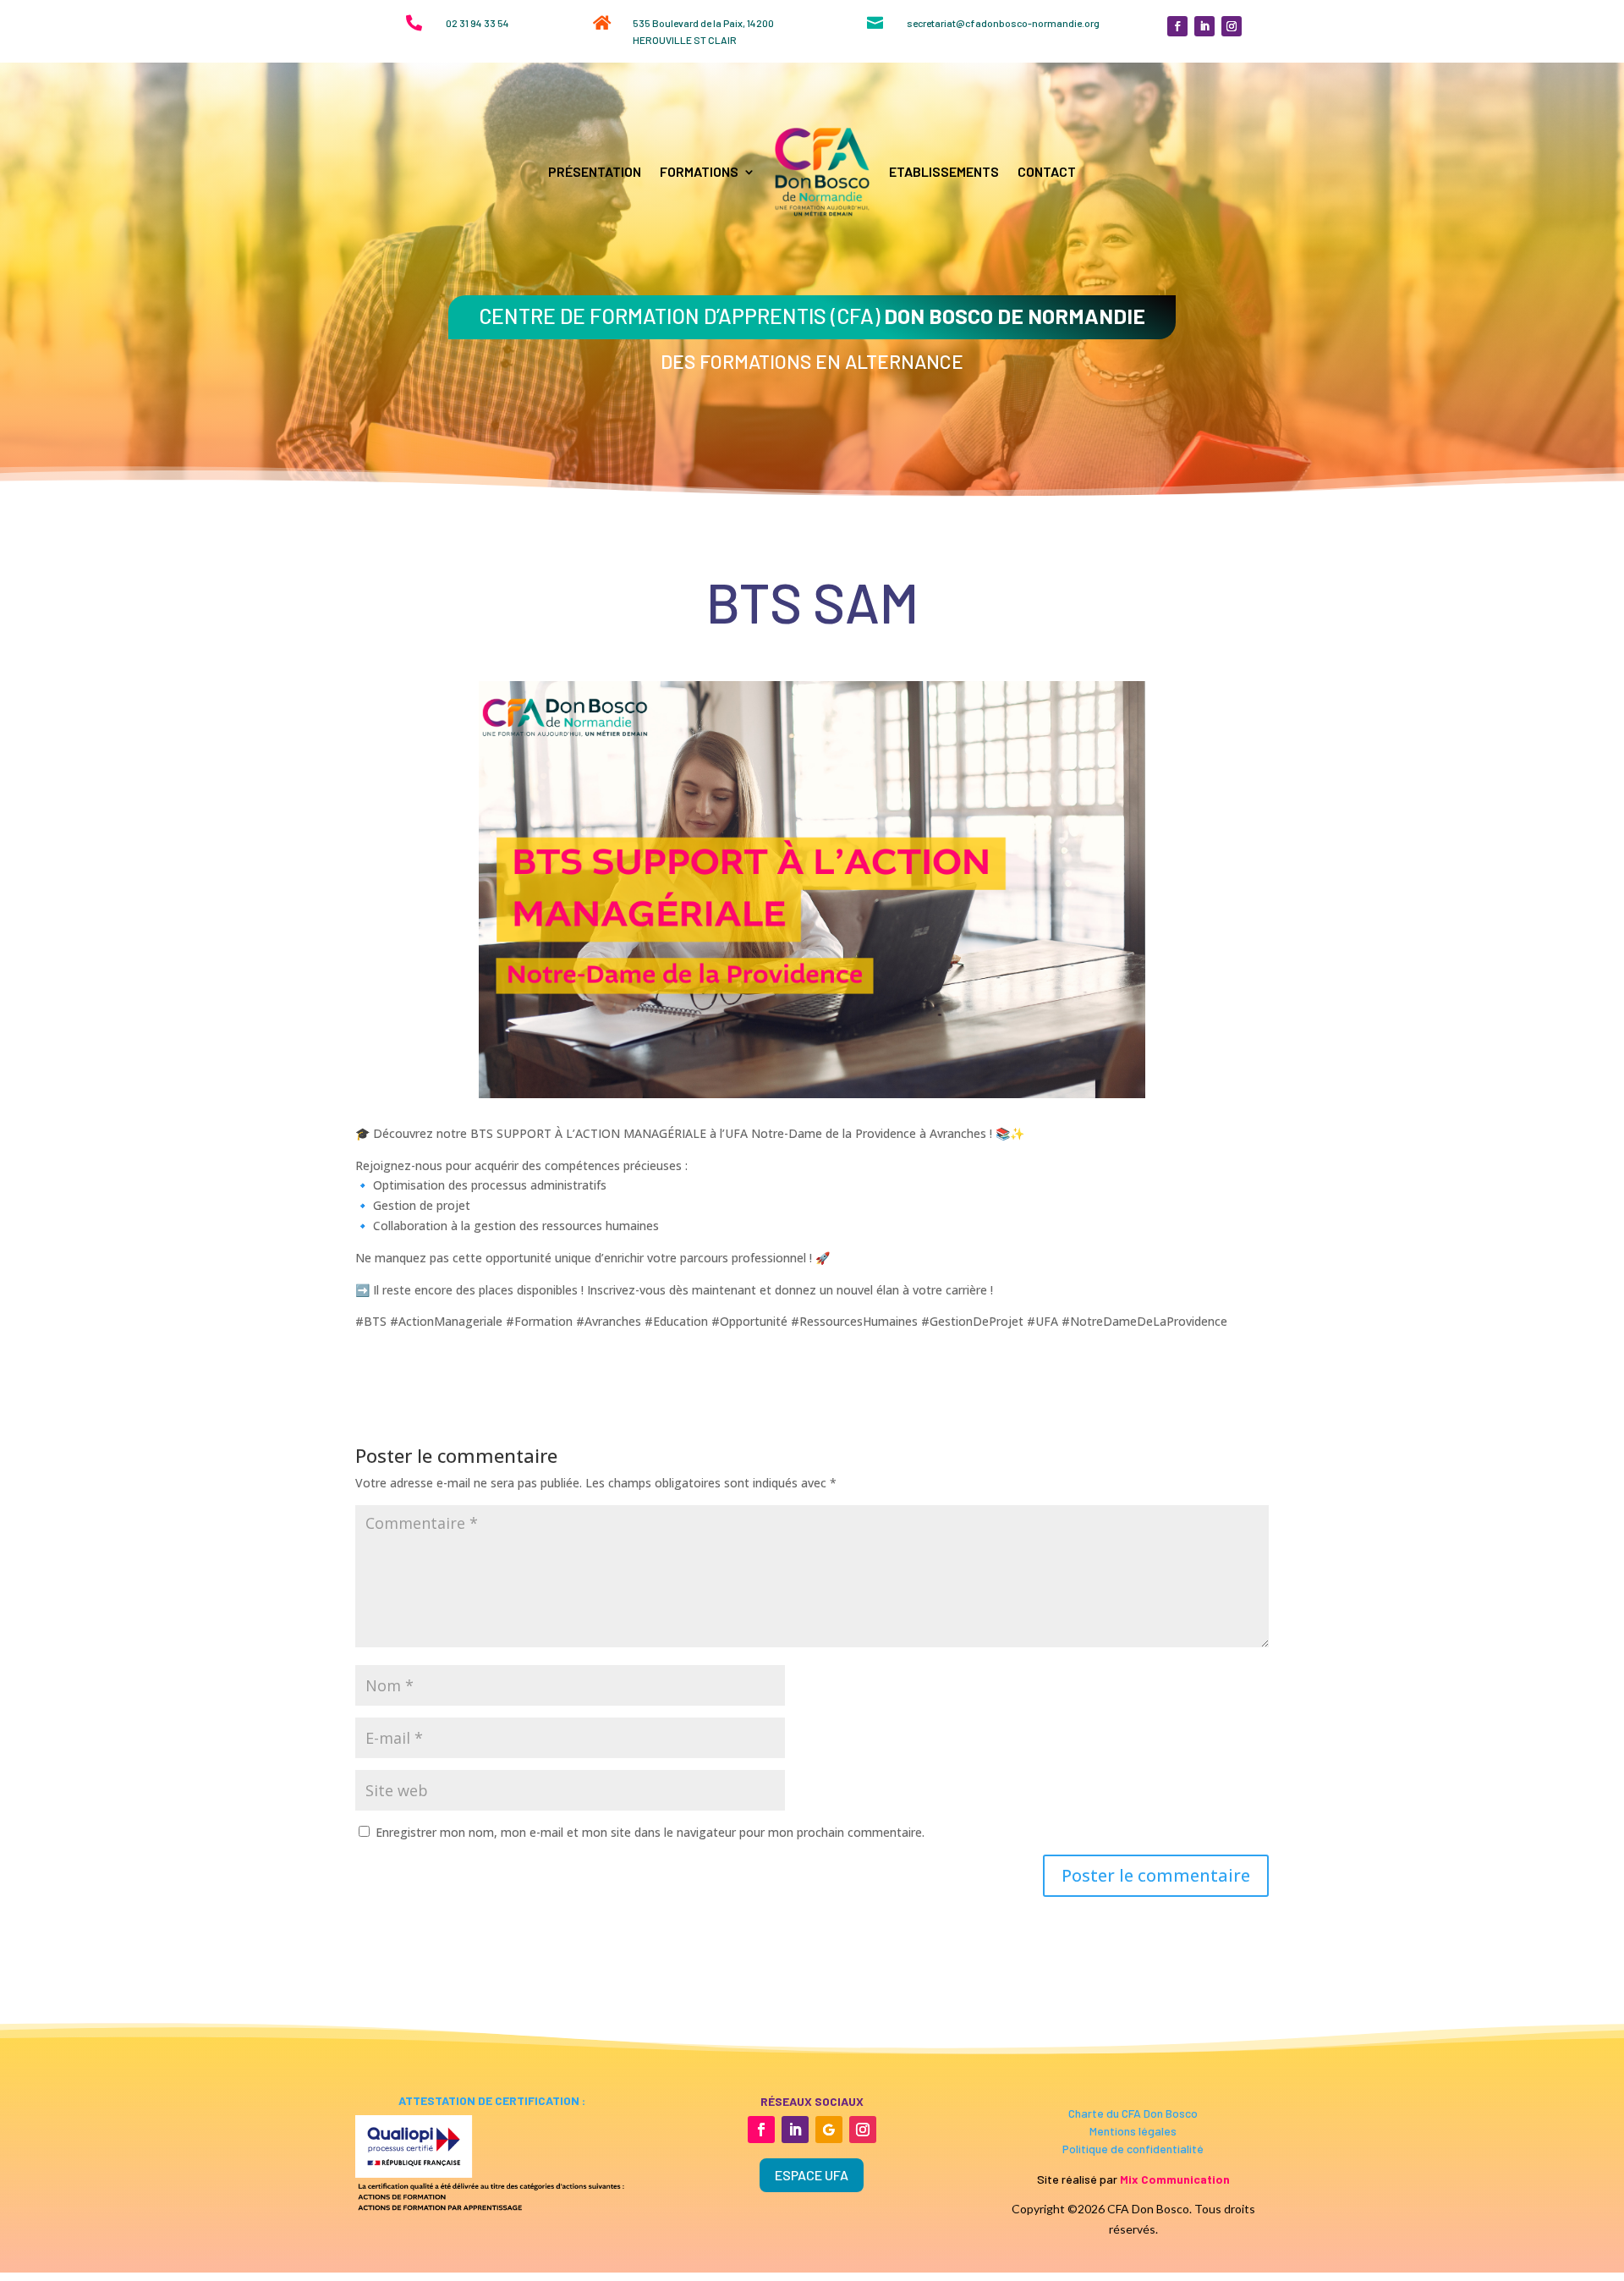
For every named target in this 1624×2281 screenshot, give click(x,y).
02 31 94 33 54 (477, 23)
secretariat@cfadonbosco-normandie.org (1003, 23)
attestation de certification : (491, 2100)
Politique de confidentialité (1133, 2149)
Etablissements (944, 171)
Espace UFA (812, 2175)
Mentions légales (1133, 2131)
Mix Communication (1175, 2179)
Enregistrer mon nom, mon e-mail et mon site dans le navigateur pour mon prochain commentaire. (650, 1832)
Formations (699, 171)
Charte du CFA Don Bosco (1133, 2113)
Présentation (595, 171)
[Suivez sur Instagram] (1232, 26)
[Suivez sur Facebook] (1177, 26)
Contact (1047, 171)
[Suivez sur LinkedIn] (1204, 26)
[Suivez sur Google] (829, 2130)
